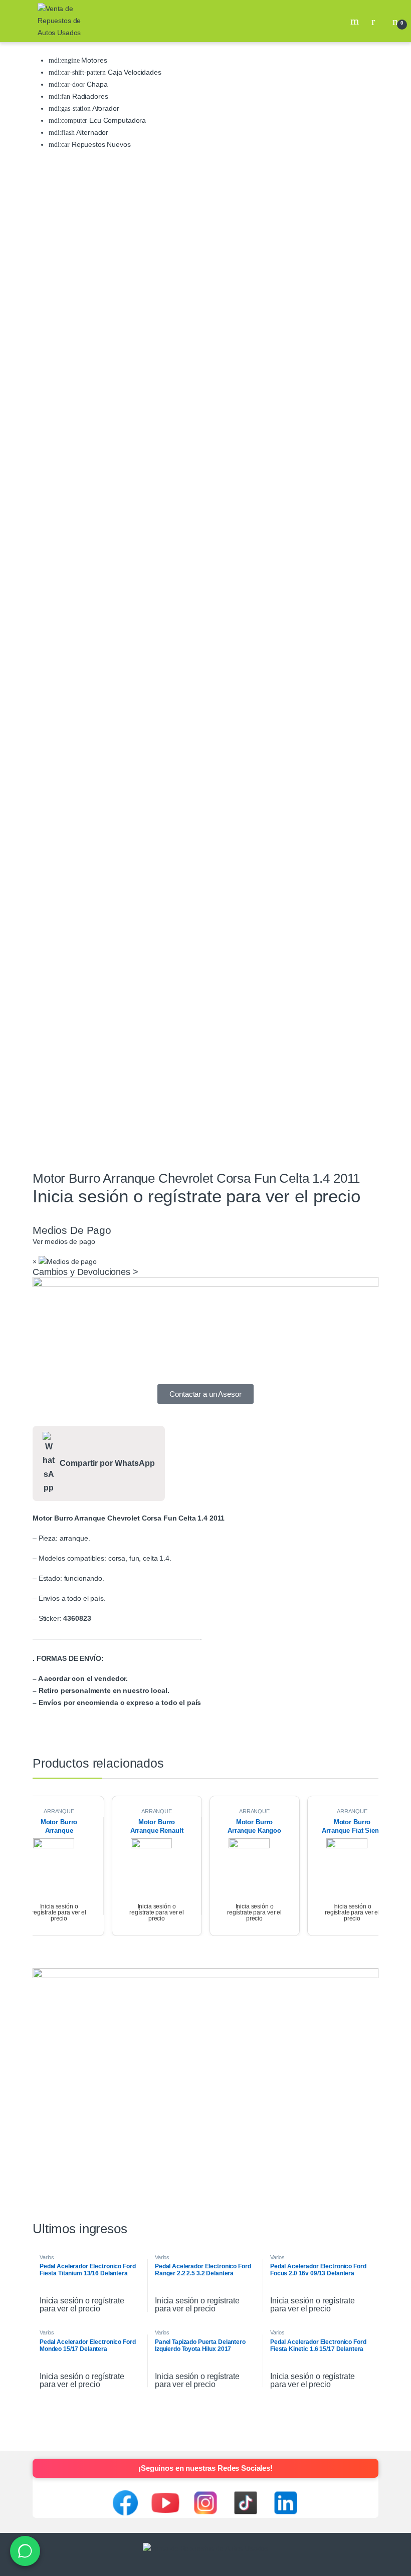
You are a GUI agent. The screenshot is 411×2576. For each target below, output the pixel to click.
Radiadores (89, 96)
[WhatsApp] (25, 2551)
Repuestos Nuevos (100, 144)
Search (356, 21)
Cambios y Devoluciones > (85, 1272)
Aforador (105, 108)
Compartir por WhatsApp (107, 1463)
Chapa (96, 84)
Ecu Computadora (117, 120)
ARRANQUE (59, 1811)
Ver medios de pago (64, 1241)
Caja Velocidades (134, 72)
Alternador (91, 132)
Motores (93, 60)
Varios (47, 2257)
